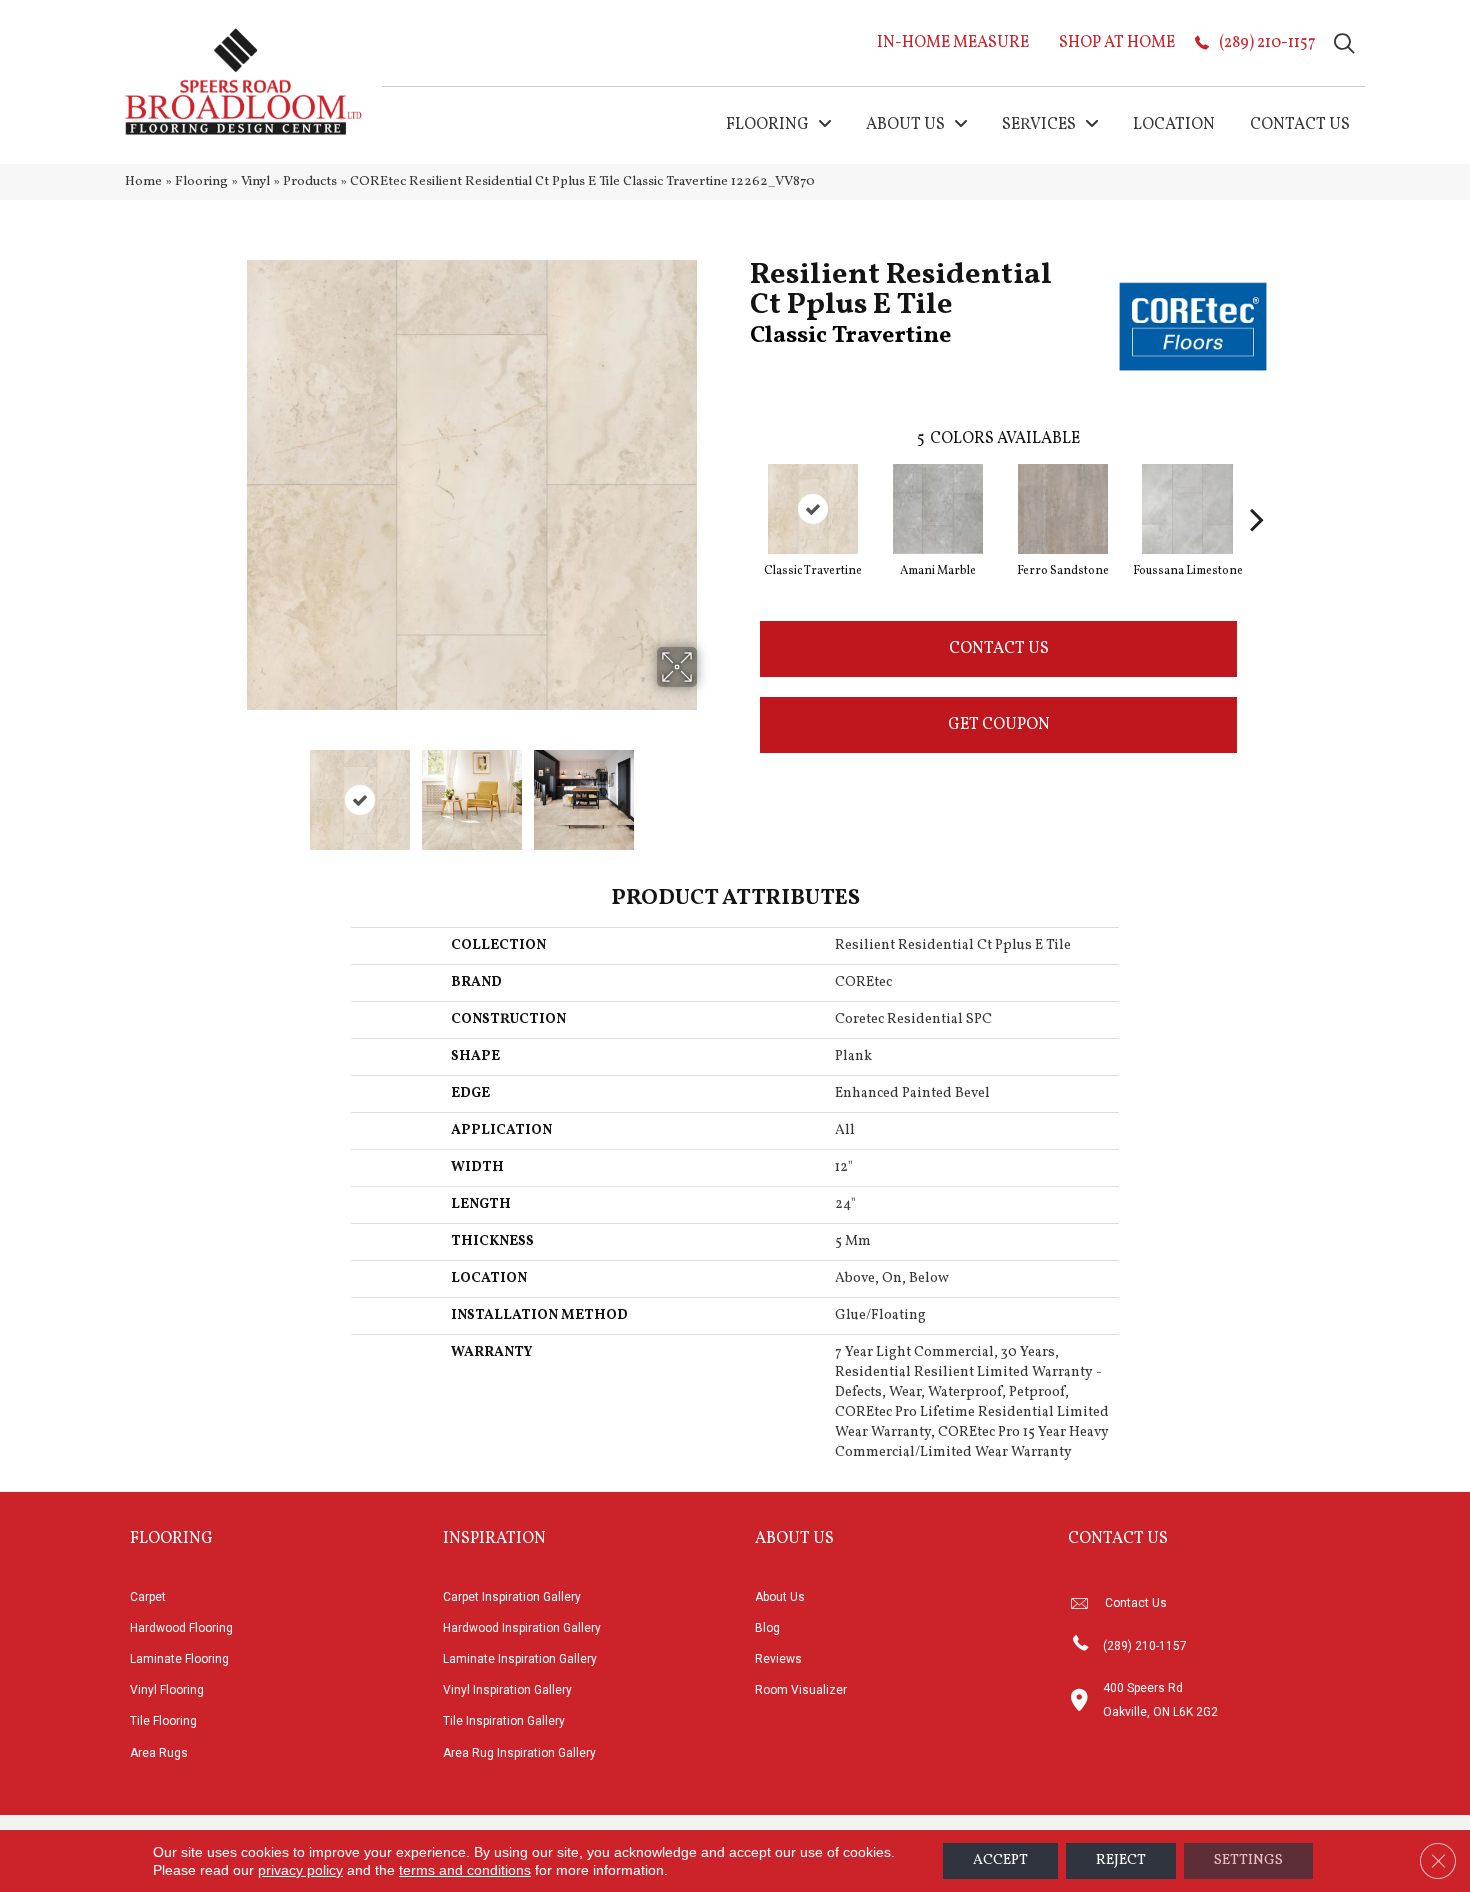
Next (710, 790)
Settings (1248, 1860)
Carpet (148, 1597)
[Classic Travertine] (813, 509)
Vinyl (255, 181)
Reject (1121, 1860)
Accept (1000, 1860)
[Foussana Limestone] (1188, 509)
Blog (767, 1628)
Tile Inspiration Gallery (504, 1721)
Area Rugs (159, 1753)
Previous (233, 790)
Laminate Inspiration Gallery (520, 1659)
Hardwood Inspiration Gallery (522, 1628)
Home (143, 181)
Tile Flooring (163, 1721)
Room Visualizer (801, 1690)
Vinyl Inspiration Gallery (507, 1690)
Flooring (201, 181)
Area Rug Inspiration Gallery (519, 1753)
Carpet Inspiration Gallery (512, 1597)
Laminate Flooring (179, 1659)
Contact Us (999, 649)
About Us (780, 1597)
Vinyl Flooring (167, 1690)
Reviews (778, 1659)
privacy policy (300, 1870)
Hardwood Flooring (181, 1628)
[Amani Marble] (938, 509)
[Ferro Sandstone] (1063, 509)
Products (310, 181)
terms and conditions (465, 1870)
